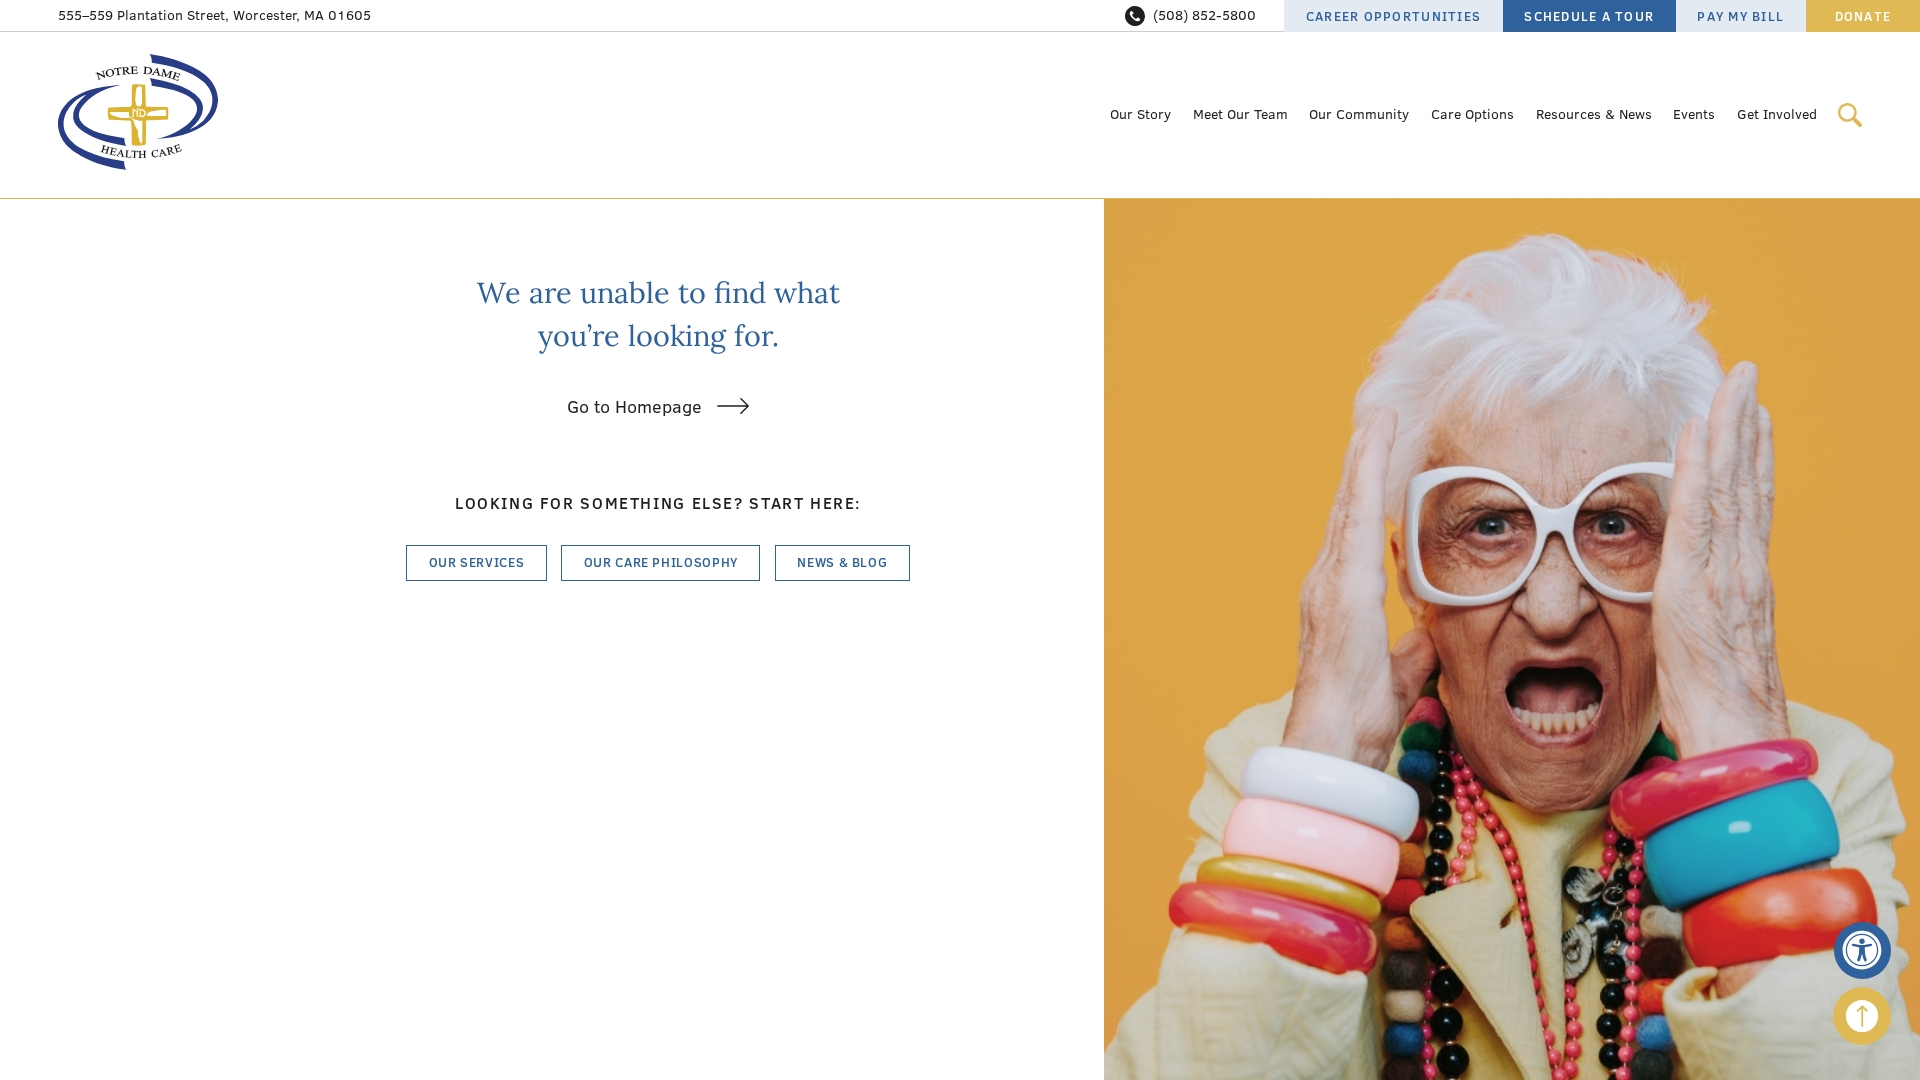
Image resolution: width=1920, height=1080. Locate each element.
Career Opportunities (1393, 16)
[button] (1863, 951)
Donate (1863, 16)
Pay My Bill (1740, 16)
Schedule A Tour (1589, 16)
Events (1694, 114)
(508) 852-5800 (1204, 15)
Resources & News (1594, 114)
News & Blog (842, 562)
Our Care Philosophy (661, 562)
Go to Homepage (634, 406)
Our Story (1140, 114)
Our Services (477, 562)
